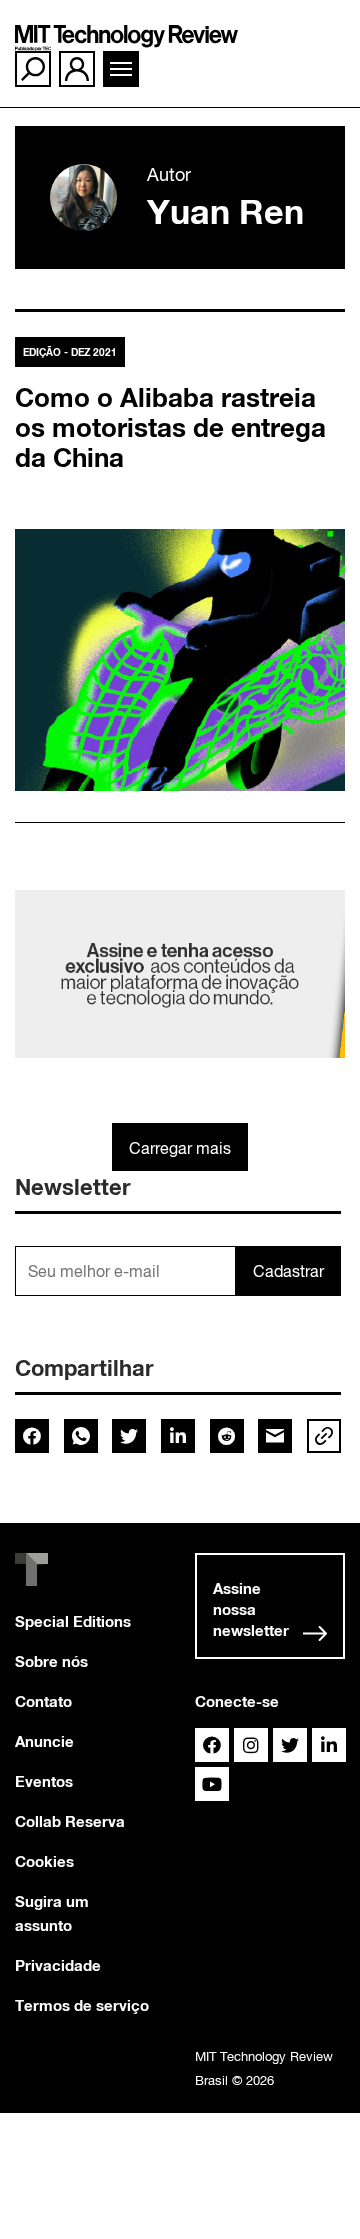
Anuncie (44, 1741)
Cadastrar (288, 1271)
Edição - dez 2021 (70, 352)
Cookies (44, 1861)
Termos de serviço (82, 2005)
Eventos (44, 1781)
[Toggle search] (33, 69)
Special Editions (73, 1621)
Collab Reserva (70, 1821)
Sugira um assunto (52, 1913)
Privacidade (58, 1965)
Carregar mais (180, 1148)
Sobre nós (51, 1661)
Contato (43, 1701)
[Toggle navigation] (121, 69)
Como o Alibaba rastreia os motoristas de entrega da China (170, 427)
